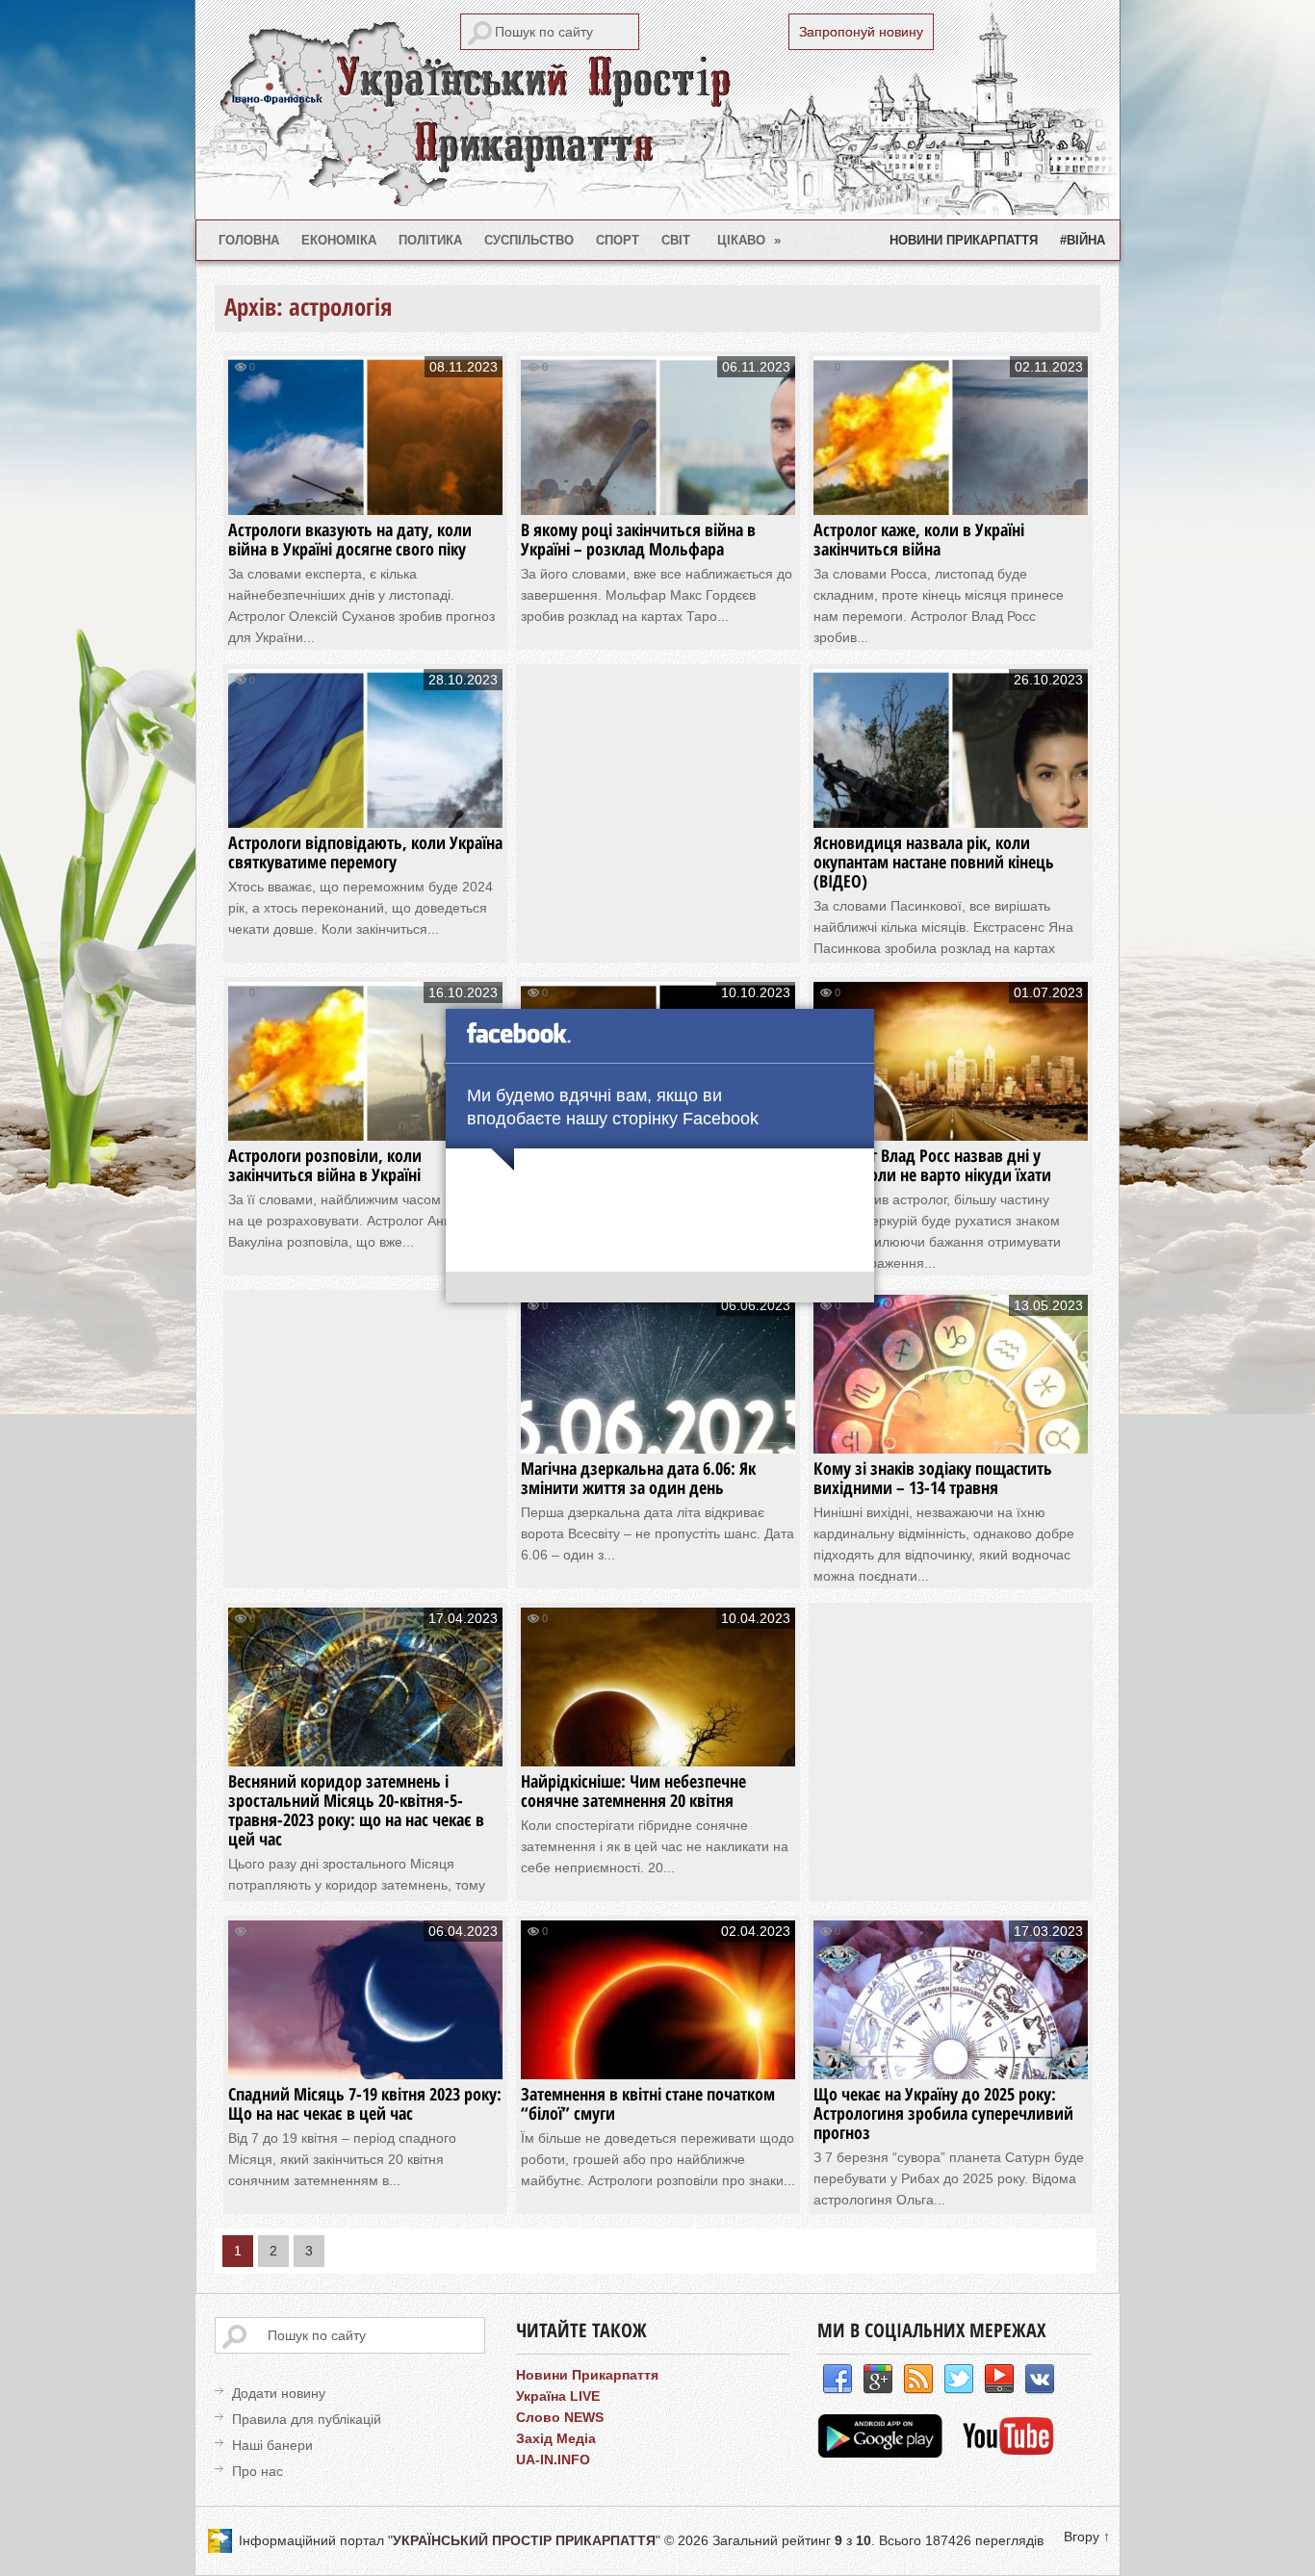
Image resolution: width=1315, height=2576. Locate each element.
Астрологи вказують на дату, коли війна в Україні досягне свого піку (350, 539)
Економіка (339, 240)
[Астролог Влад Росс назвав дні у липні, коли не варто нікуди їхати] (951, 1122)
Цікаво (749, 240)
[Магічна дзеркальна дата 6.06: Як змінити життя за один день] (658, 1435)
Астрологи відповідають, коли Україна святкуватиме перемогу (365, 852)
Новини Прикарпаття (964, 240)
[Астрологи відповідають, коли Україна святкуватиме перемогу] (365, 809)
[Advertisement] (673, 804)
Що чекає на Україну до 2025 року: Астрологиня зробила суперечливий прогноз (943, 2113)
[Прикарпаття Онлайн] (1008, 2453)
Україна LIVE (558, 2396)
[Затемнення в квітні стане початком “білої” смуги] (658, 2061)
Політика (430, 240)
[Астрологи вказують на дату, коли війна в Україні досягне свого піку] (365, 496)
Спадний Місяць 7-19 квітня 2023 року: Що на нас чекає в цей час (365, 2103)
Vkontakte (1040, 2380)
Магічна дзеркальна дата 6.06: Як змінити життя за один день (638, 1478)
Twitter (959, 2380)
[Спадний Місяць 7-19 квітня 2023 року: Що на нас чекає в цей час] (365, 2061)
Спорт (618, 240)
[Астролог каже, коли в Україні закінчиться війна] (951, 496)
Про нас (258, 2471)
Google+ (878, 2380)
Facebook (838, 2380)
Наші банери (272, 2445)
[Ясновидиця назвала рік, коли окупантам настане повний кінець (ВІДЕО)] (951, 809)
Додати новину (279, 2393)
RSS (918, 2380)
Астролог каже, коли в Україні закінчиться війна (919, 539)
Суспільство (529, 240)
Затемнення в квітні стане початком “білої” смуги (648, 2103)
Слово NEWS (560, 2417)
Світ (676, 240)
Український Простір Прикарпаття (657, 110)
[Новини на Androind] (882, 2453)
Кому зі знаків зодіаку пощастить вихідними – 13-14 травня (933, 1478)
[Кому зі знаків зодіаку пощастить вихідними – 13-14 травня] (951, 1435)
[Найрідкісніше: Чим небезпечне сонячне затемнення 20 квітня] (658, 1748)
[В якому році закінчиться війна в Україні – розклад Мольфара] (658, 496)
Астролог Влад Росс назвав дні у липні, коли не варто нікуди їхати (932, 1165)
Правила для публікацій (307, 2419)
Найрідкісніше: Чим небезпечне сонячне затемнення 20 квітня (633, 1790)
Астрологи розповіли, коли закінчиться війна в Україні (325, 1165)
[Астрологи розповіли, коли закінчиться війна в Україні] (365, 1122)
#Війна (1083, 240)
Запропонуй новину (861, 32)
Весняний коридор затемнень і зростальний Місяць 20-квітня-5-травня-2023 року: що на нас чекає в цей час (356, 1810)
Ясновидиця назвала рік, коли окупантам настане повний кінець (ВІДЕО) (934, 862)
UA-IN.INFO (553, 2460)
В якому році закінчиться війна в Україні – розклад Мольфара (638, 539)
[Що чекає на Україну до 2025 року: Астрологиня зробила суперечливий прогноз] (951, 2061)
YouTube (999, 2380)
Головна (249, 240)
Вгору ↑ (1087, 2537)
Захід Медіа (556, 2438)
